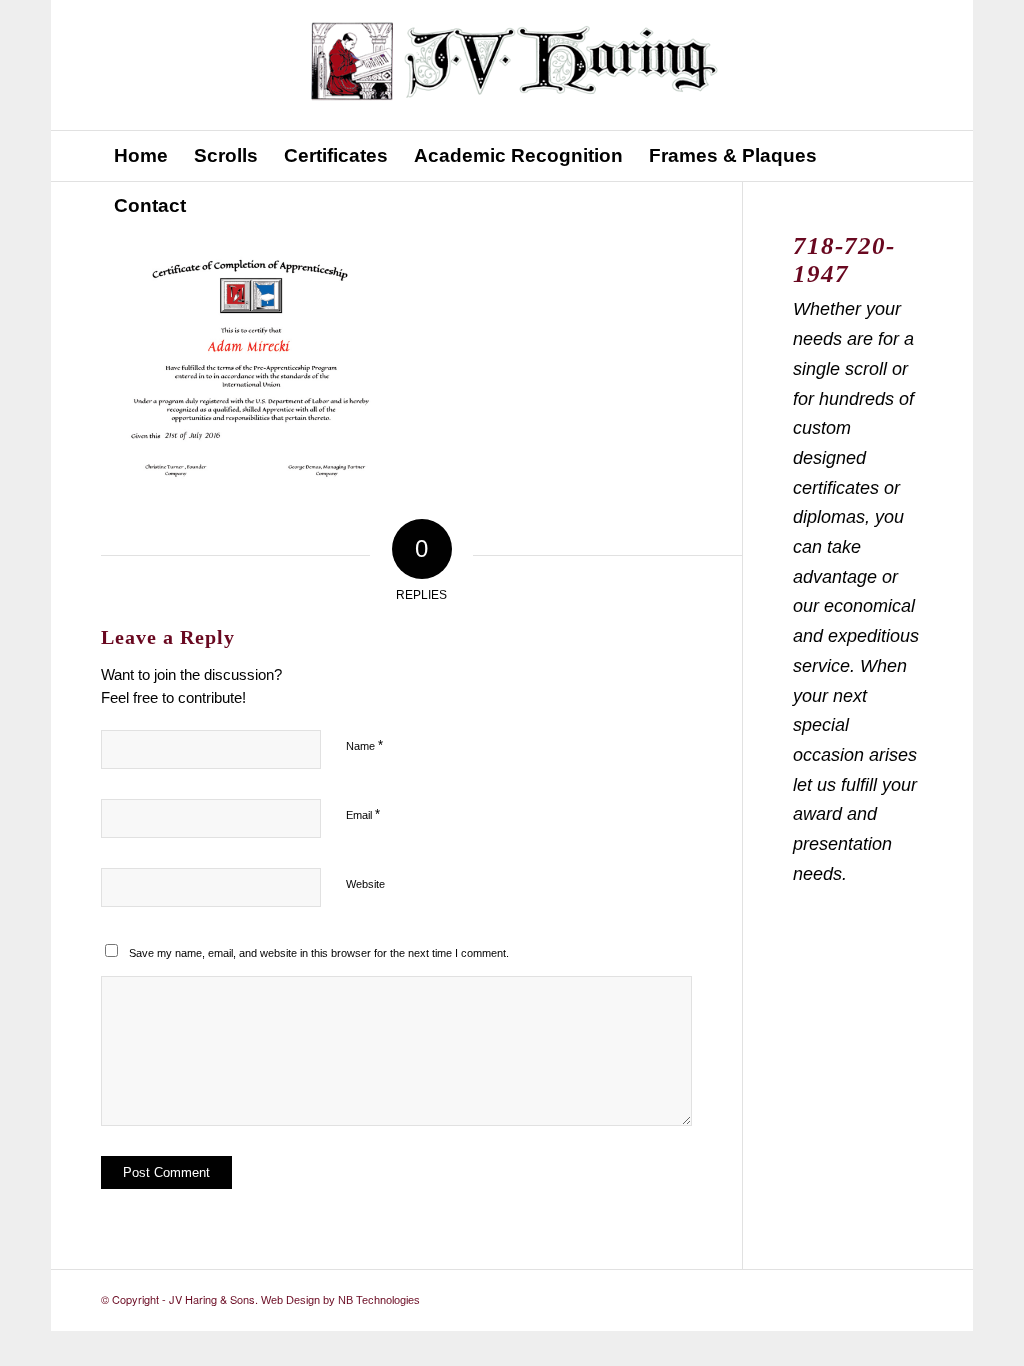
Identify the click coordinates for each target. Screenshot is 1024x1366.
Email (363, 814)
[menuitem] (141, 156)
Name (364, 745)
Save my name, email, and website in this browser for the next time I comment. (319, 953)
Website (365, 884)
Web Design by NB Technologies (340, 1300)
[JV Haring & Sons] (512, 65)
